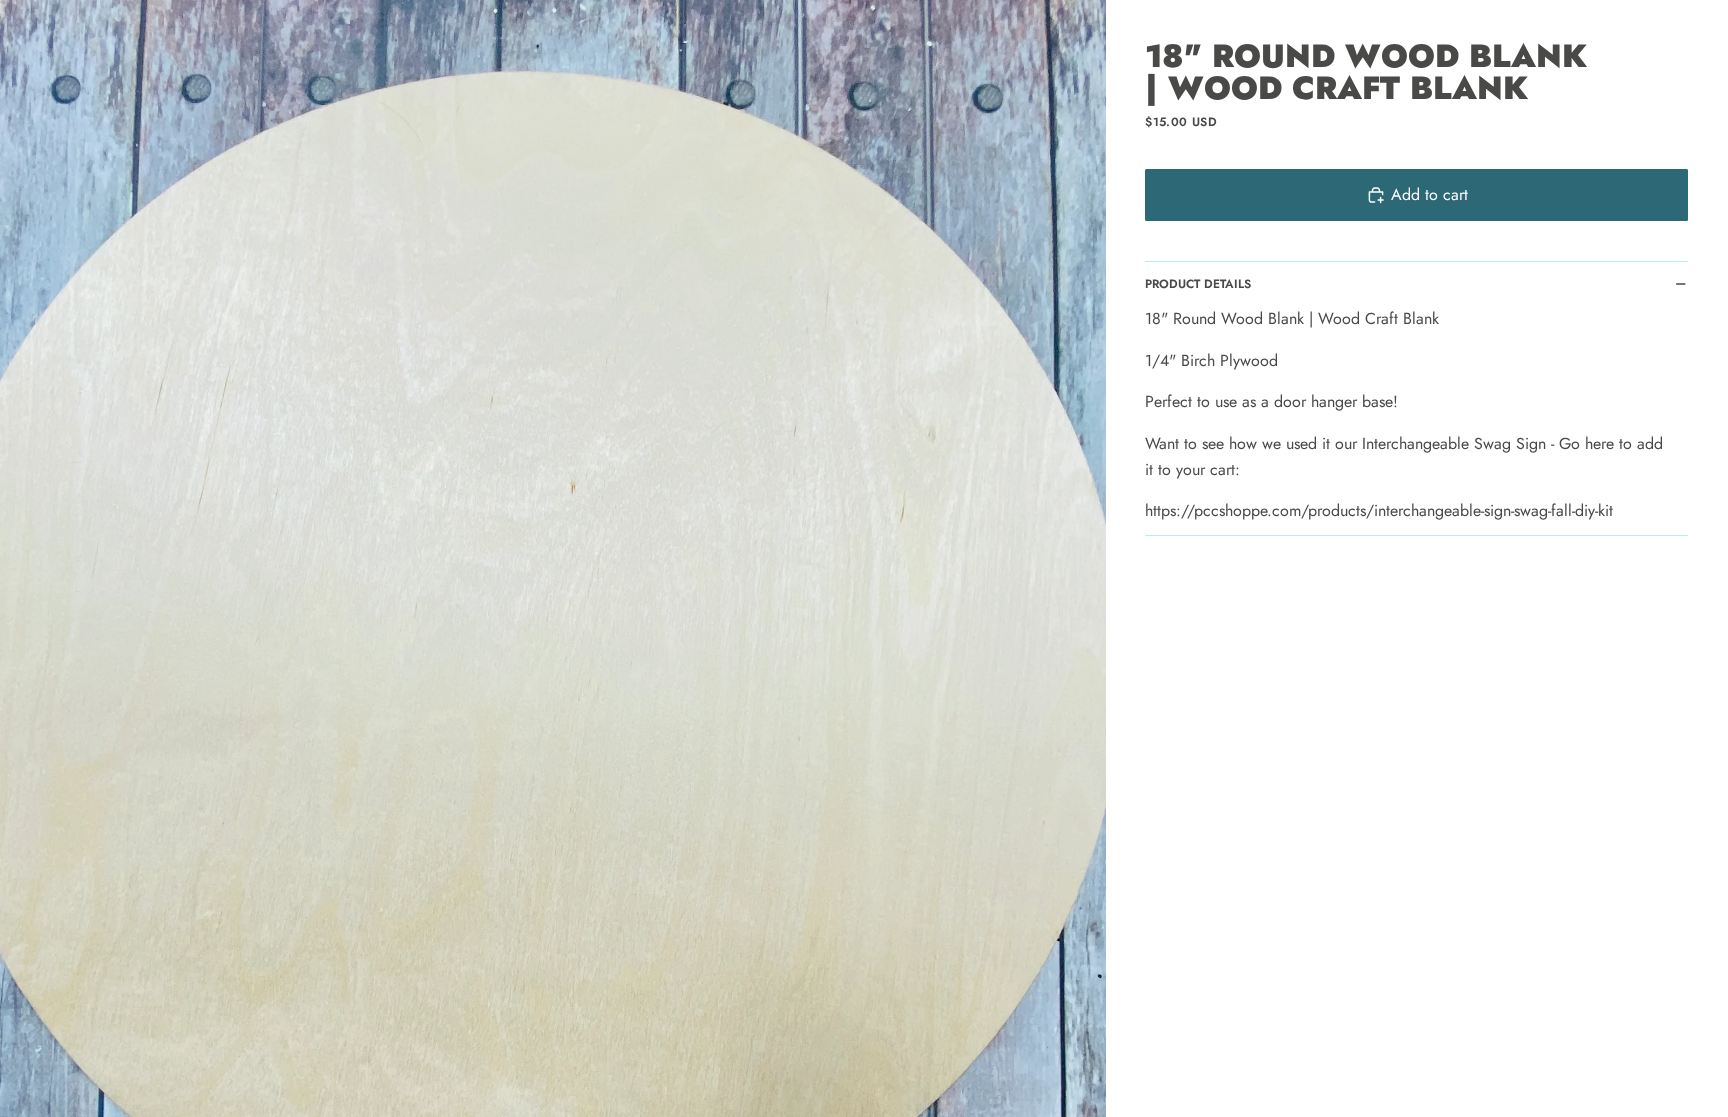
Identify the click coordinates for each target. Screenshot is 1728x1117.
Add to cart (1429, 194)
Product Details (1198, 284)
